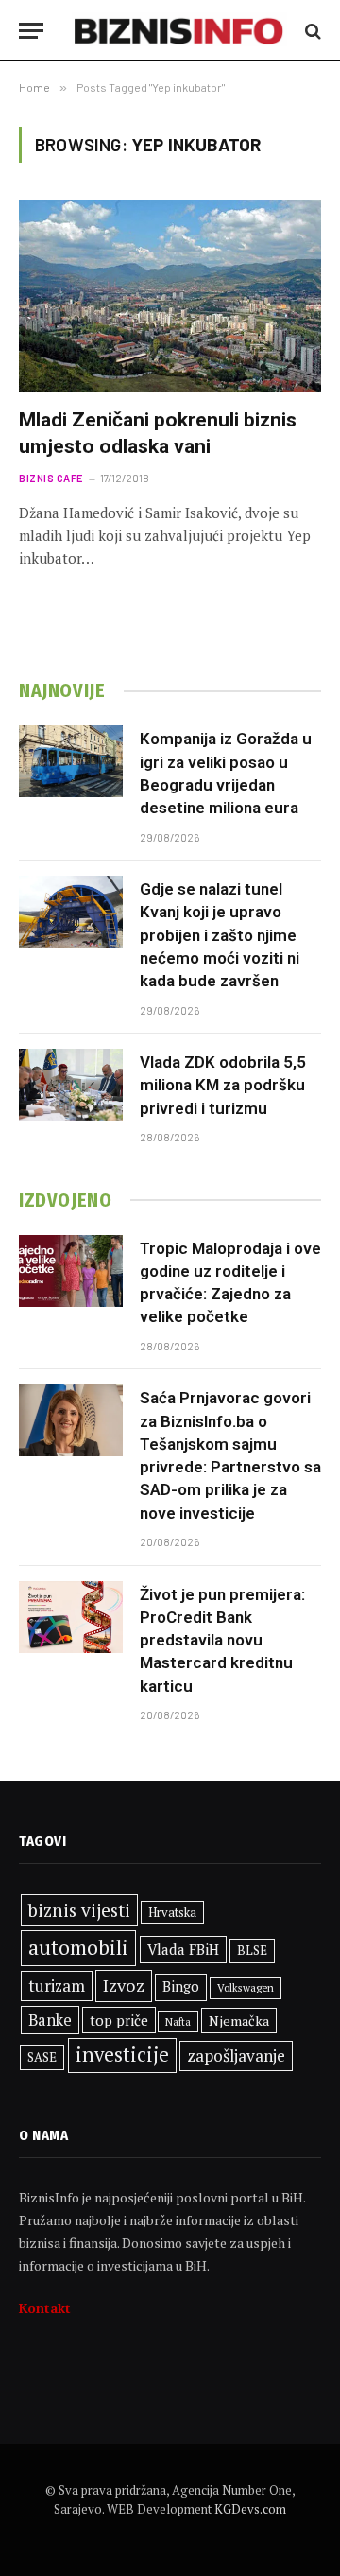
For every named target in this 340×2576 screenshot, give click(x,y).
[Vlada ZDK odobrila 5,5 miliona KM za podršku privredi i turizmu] (71, 1085)
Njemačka (239, 2020)
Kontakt (45, 2308)
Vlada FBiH (183, 1949)
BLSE (252, 1950)
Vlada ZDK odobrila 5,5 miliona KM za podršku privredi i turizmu (223, 1085)
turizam (57, 1985)
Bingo (181, 1986)
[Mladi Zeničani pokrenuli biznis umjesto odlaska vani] (170, 296)
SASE (42, 2057)
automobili (78, 1947)
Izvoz (124, 1985)
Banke (50, 2020)
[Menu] (31, 31)
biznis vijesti (79, 1910)
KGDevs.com (250, 2509)
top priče (119, 2020)
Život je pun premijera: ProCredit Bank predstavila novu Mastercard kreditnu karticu (222, 1640)
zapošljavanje (236, 2055)
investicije (122, 2054)
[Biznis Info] (179, 31)
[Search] (311, 31)
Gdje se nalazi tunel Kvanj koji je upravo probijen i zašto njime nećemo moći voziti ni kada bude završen (220, 935)
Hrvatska (172, 1912)
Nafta (178, 2022)
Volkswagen (246, 1987)
